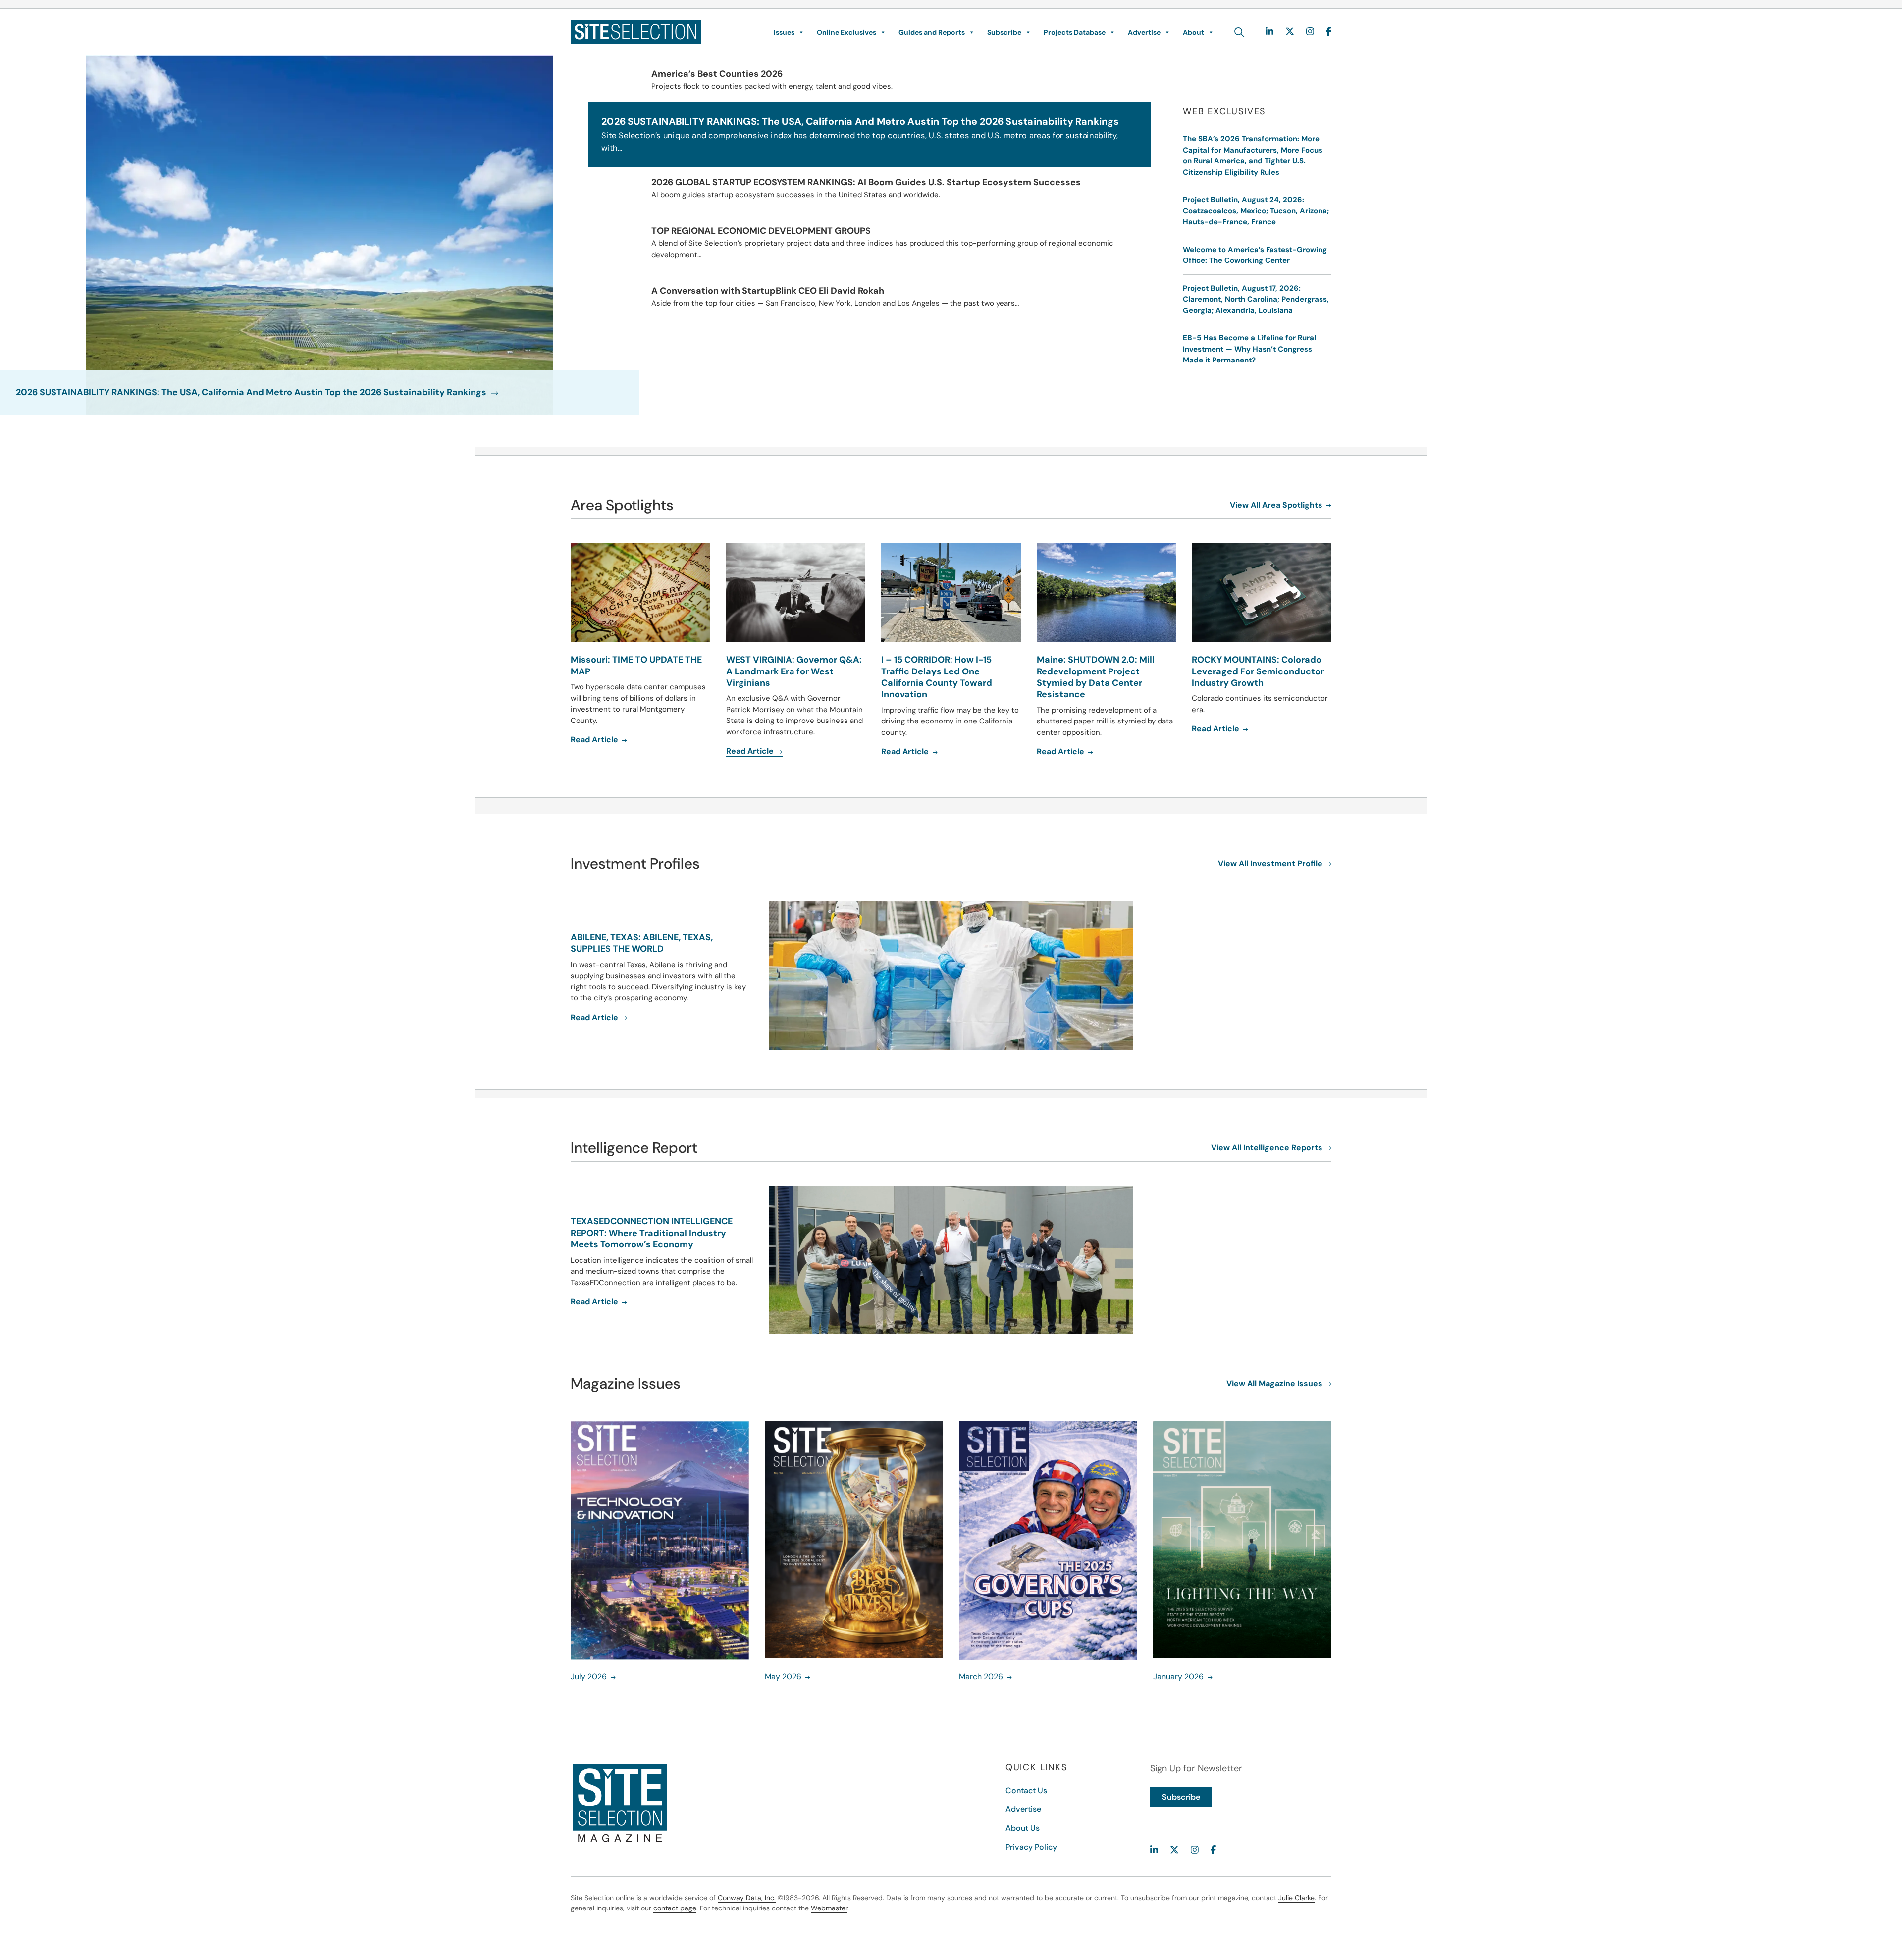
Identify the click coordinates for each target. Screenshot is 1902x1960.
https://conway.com (829, 1112)
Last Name (982, 955)
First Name (827, 955)
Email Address (832, 1006)
